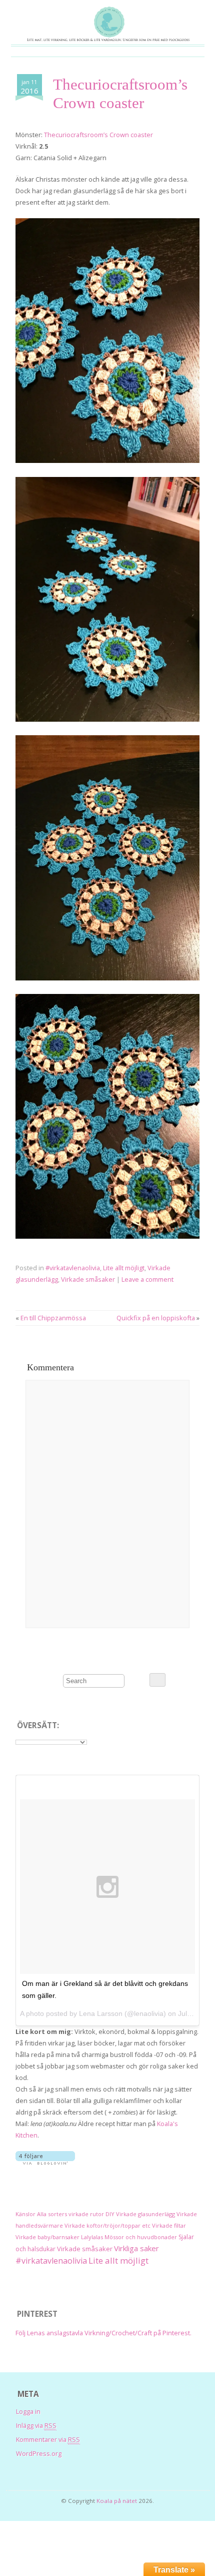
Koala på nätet (117, 2501)
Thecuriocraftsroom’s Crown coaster (98, 135)
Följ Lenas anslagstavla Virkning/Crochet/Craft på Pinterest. (103, 2333)
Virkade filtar (169, 2225)
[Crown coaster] (107, 460)
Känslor (25, 2214)
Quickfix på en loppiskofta (156, 1318)
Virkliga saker (136, 2248)
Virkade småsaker (88, 1279)
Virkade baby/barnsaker (47, 2237)
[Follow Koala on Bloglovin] (45, 2162)
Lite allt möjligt (124, 1268)
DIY (110, 2214)
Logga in (28, 2411)
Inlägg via (36, 2425)
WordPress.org (39, 2453)
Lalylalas (92, 2237)
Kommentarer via (48, 2439)
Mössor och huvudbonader (141, 2237)
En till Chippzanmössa (53, 1318)
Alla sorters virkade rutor (70, 2214)
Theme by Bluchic (108, 2511)
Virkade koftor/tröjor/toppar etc (107, 2225)
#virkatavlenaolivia (73, 1268)
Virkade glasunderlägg (145, 2214)
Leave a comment (147, 1279)
